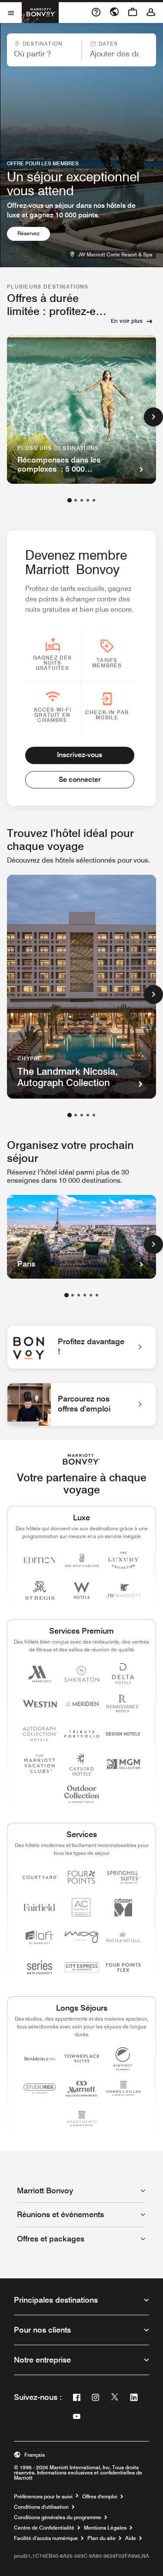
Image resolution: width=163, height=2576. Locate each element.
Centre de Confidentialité (44, 2528)
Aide (131, 2538)
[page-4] (88, 500)
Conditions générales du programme (58, 2517)
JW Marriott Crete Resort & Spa (116, 254)
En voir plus (127, 321)
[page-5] (94, 500)
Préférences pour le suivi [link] (43, 2497)
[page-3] (82, 500)
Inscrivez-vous (80, 755)
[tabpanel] (81, 50)
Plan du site (101, 2538)
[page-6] (97, 1295)
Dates (108, 44)
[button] (44, 50)
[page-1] (70, 500)
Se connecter (80, 779)
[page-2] (76, 500)
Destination (43, 44)
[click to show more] (153, 417)
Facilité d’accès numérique (46, 2538)
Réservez (34, 233)
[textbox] (44, 54)
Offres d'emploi (100, 2497)
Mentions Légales (105, 2528)
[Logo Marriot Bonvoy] (81, 1459)
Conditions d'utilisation (41, 2507)
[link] (81, 1347)
